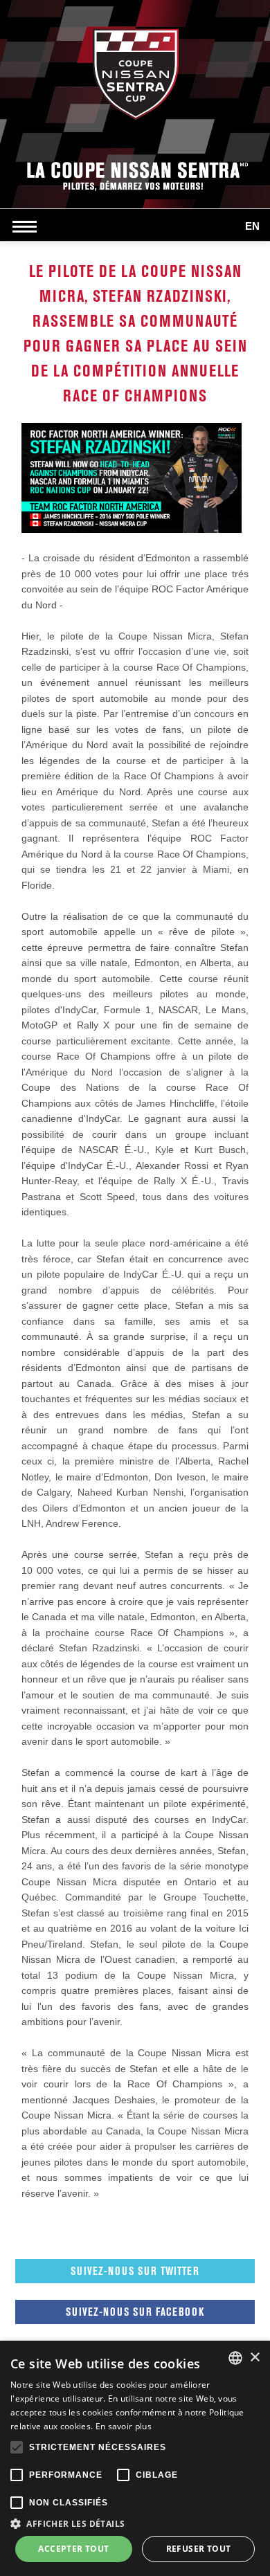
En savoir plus (124, 2426)
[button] (135, 2523)
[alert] (135, 2458)
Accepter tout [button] (73, 2549)
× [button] (254, 2358)
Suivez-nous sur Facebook (135, 2312)
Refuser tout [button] (199, 2549)
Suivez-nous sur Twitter (135, 2271)
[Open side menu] (28, 226)
